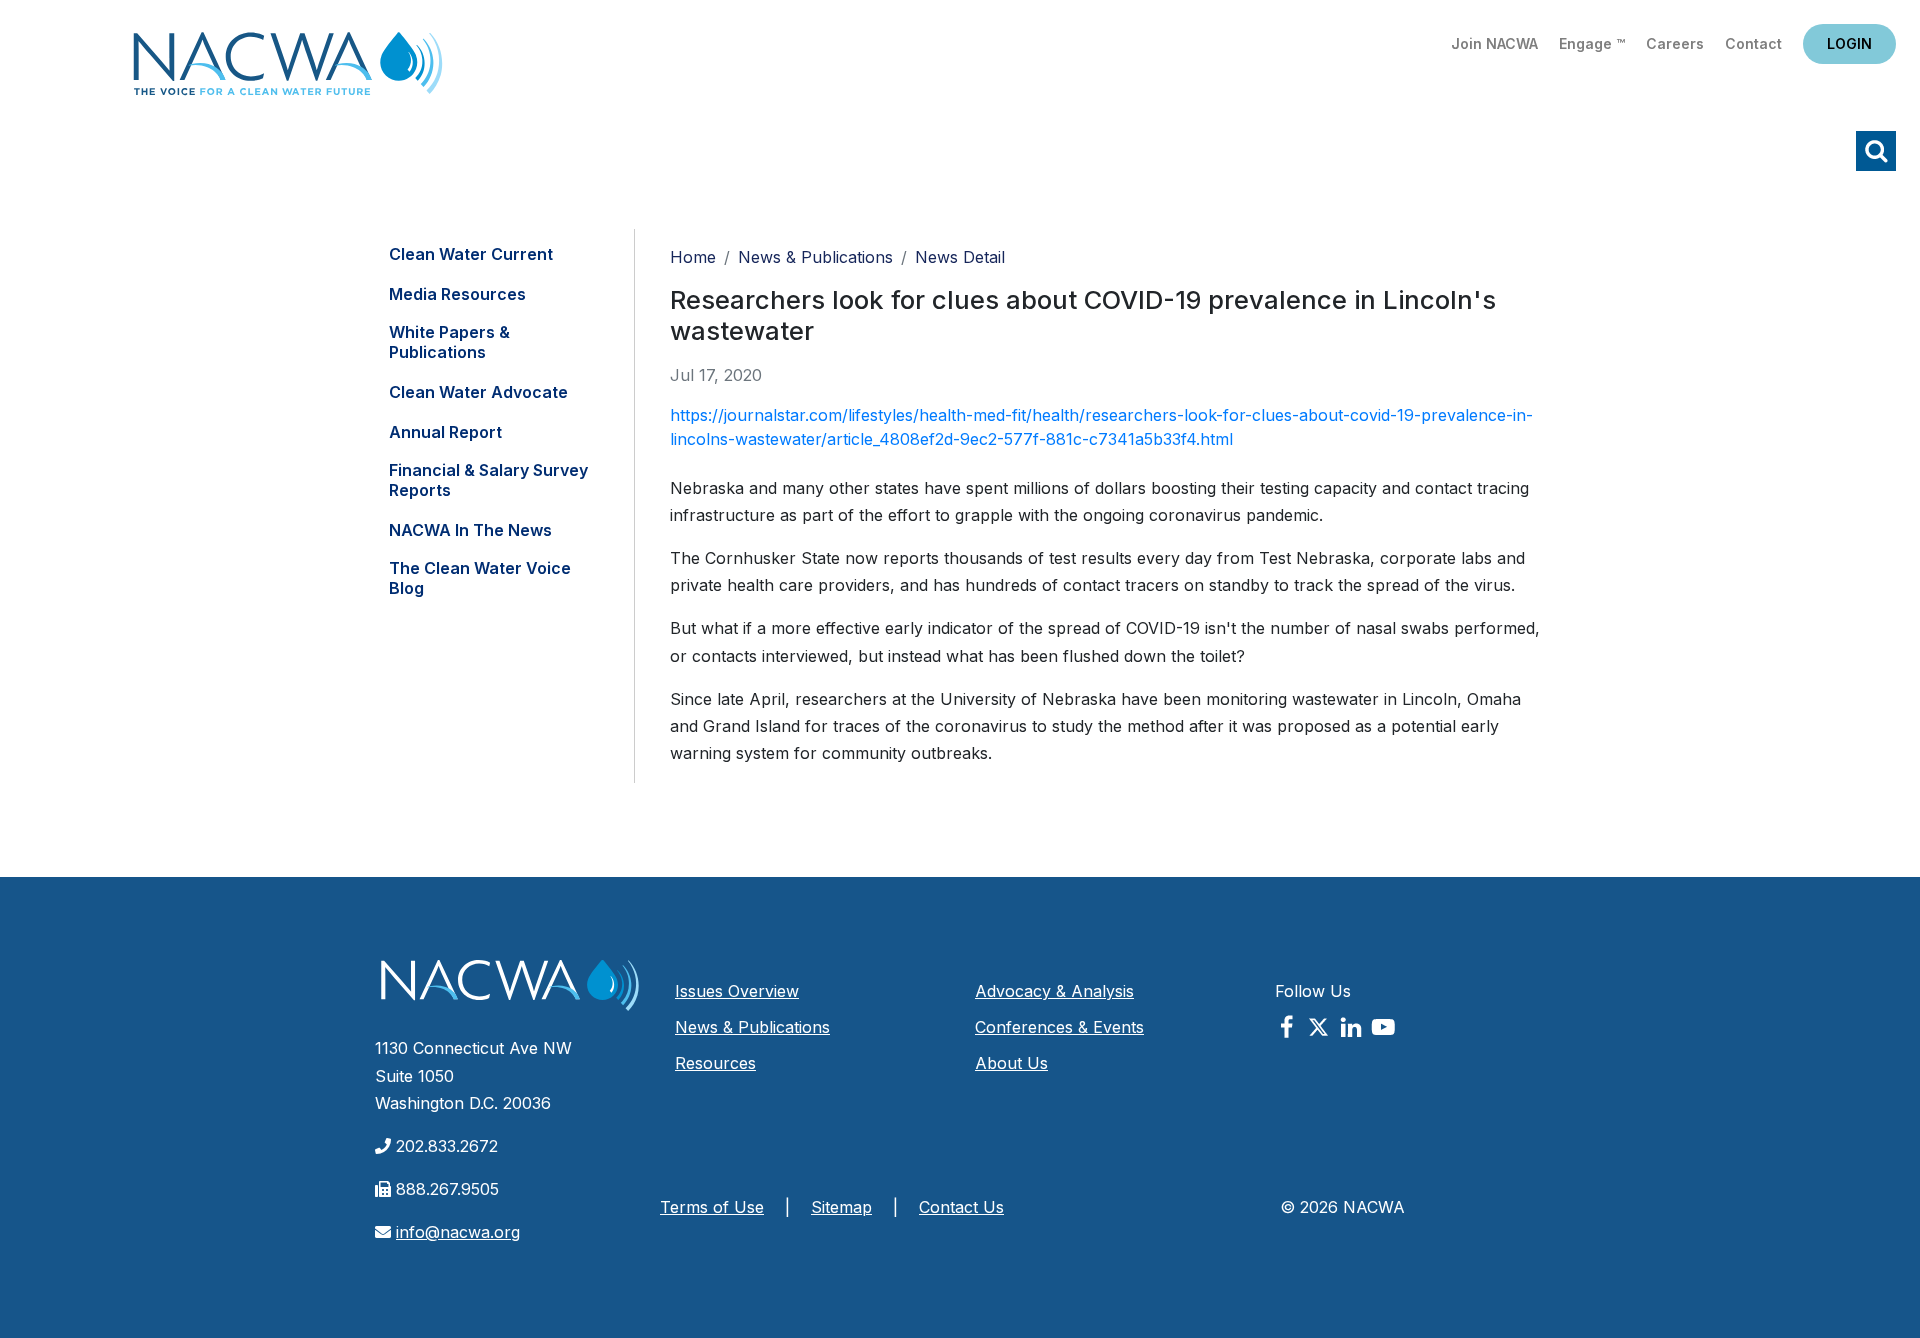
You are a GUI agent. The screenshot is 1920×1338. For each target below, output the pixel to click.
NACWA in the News (470, 530)
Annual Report (445, 432)
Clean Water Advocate (478, 392)
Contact (1753, 43)
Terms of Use (712, 1207)
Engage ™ (1592, 43)
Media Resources (457, 294)
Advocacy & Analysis (1054, 991)
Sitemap (841, 1207)
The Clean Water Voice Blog (480, 578)
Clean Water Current (471, 254)
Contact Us (961, 1207)
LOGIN (1849, 43)
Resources (715, 1063)
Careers (1675, 43)
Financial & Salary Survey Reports (488, 480)
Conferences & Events (1059, 1027)
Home (288, 69)
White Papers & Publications (449, 342)
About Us (1011, 1063)
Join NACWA (1494, 43)
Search (1876, 151)
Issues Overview (737, 991)
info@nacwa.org (458, 1232)
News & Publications (815, 257)
